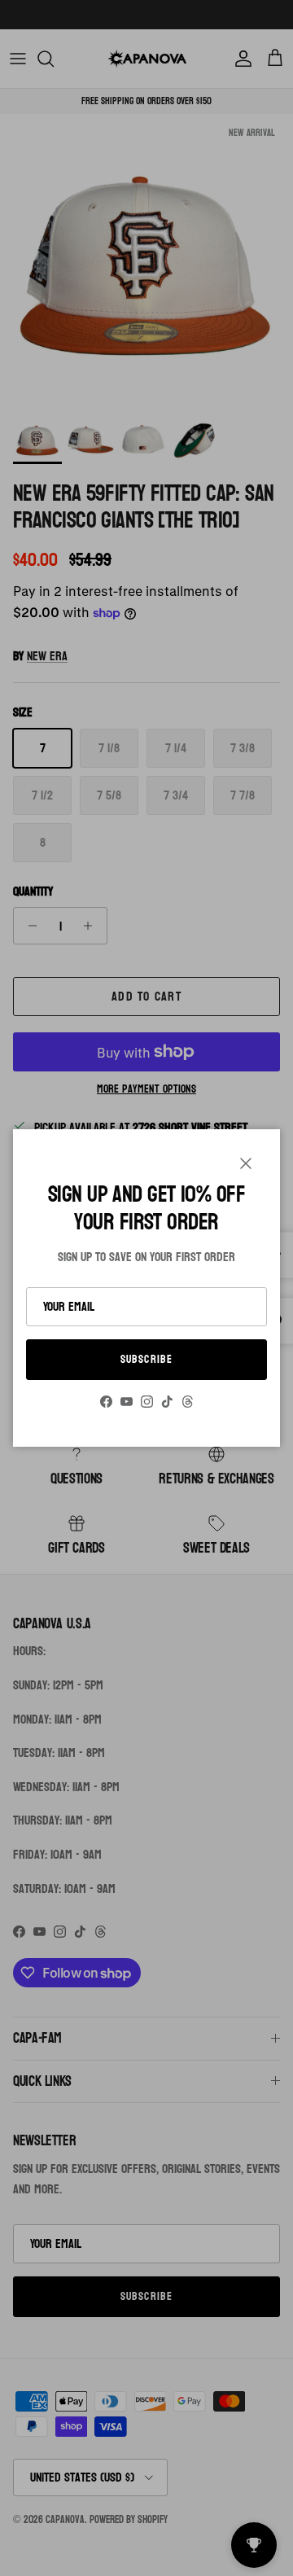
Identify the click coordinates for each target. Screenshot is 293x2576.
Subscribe (146, 1359)
